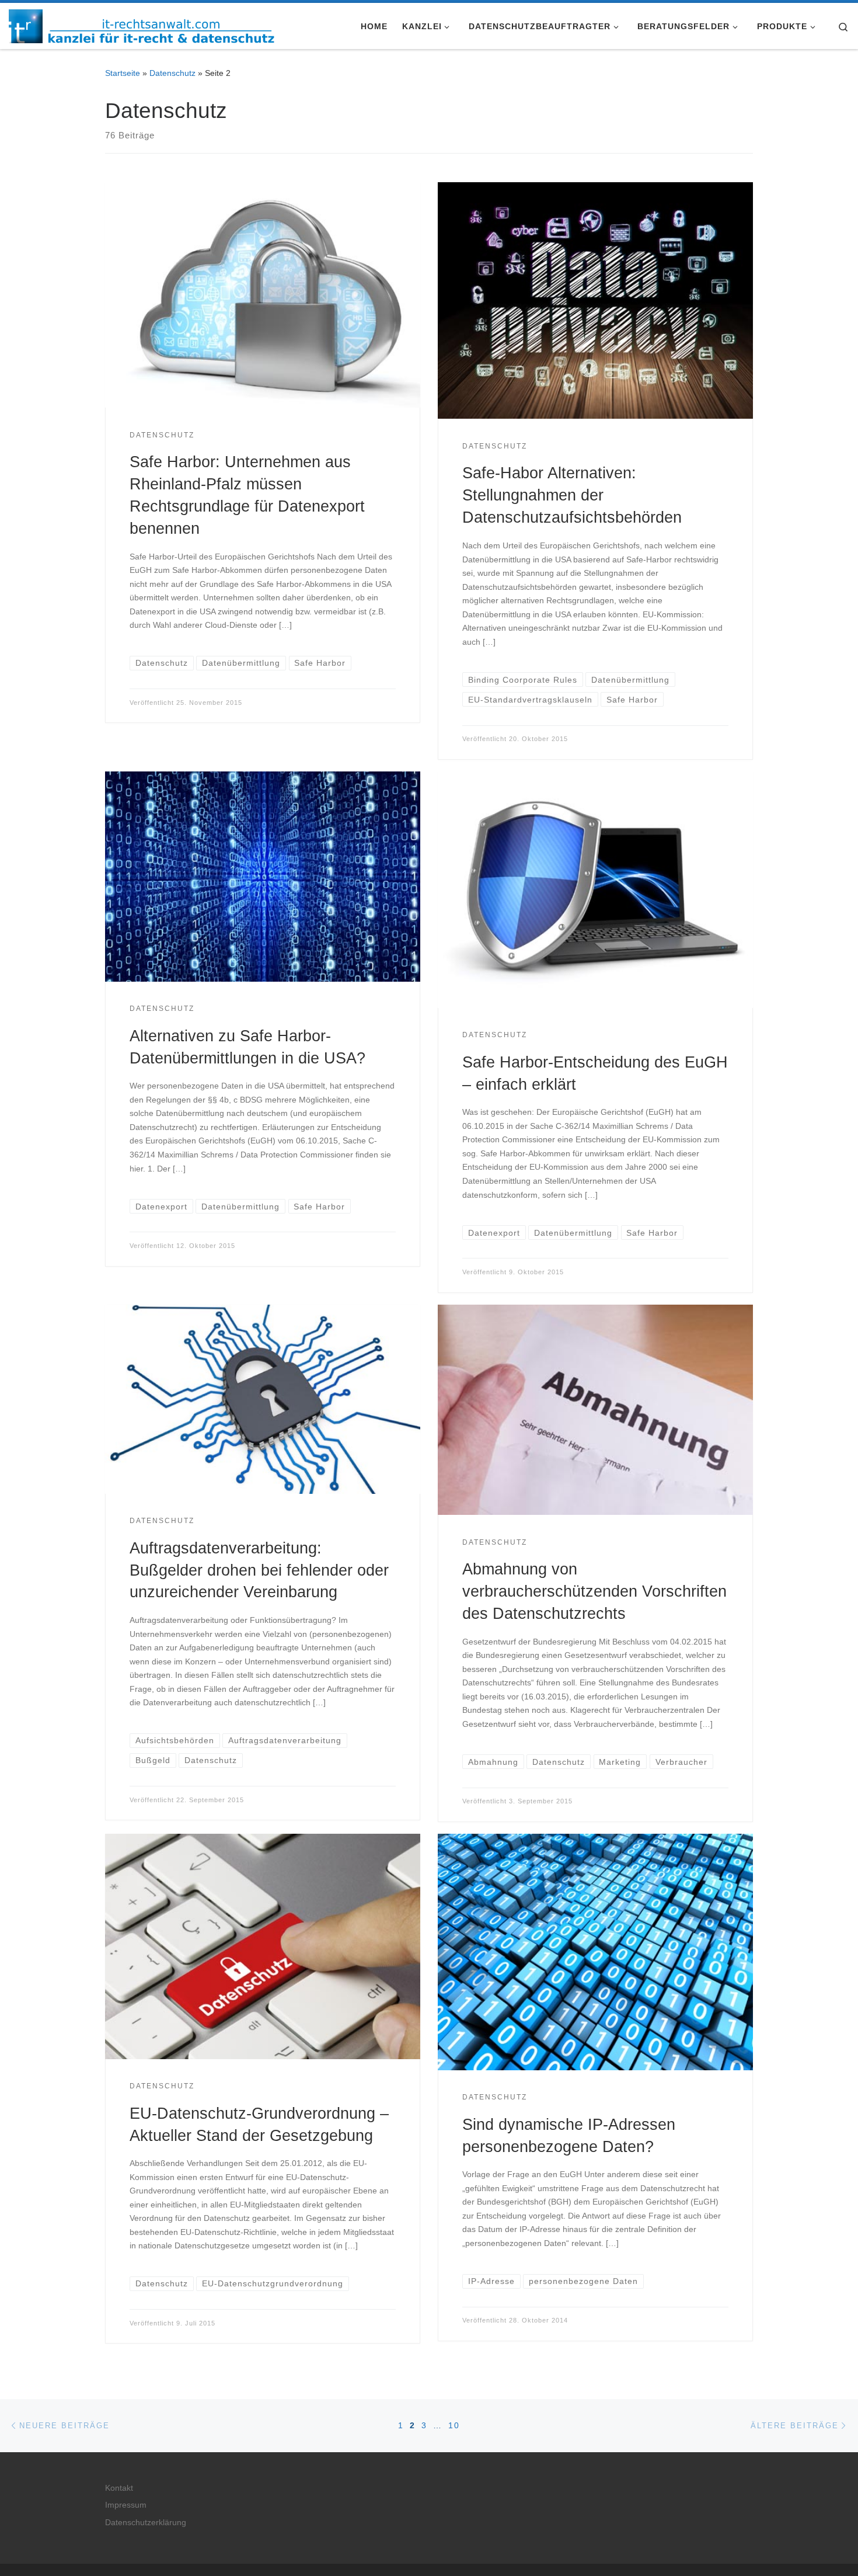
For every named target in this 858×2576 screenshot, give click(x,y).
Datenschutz (172, 73)
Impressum (126, 2505)
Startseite (123, 73)
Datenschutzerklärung (146, 2523)
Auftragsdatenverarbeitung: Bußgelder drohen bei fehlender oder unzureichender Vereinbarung (259, 1570)
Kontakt (119, 2488)
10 (454, 2425)
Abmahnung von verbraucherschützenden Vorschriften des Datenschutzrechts (594, 1591)
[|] (142, 24)
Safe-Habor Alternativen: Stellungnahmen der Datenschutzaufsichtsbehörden (572, 495)
